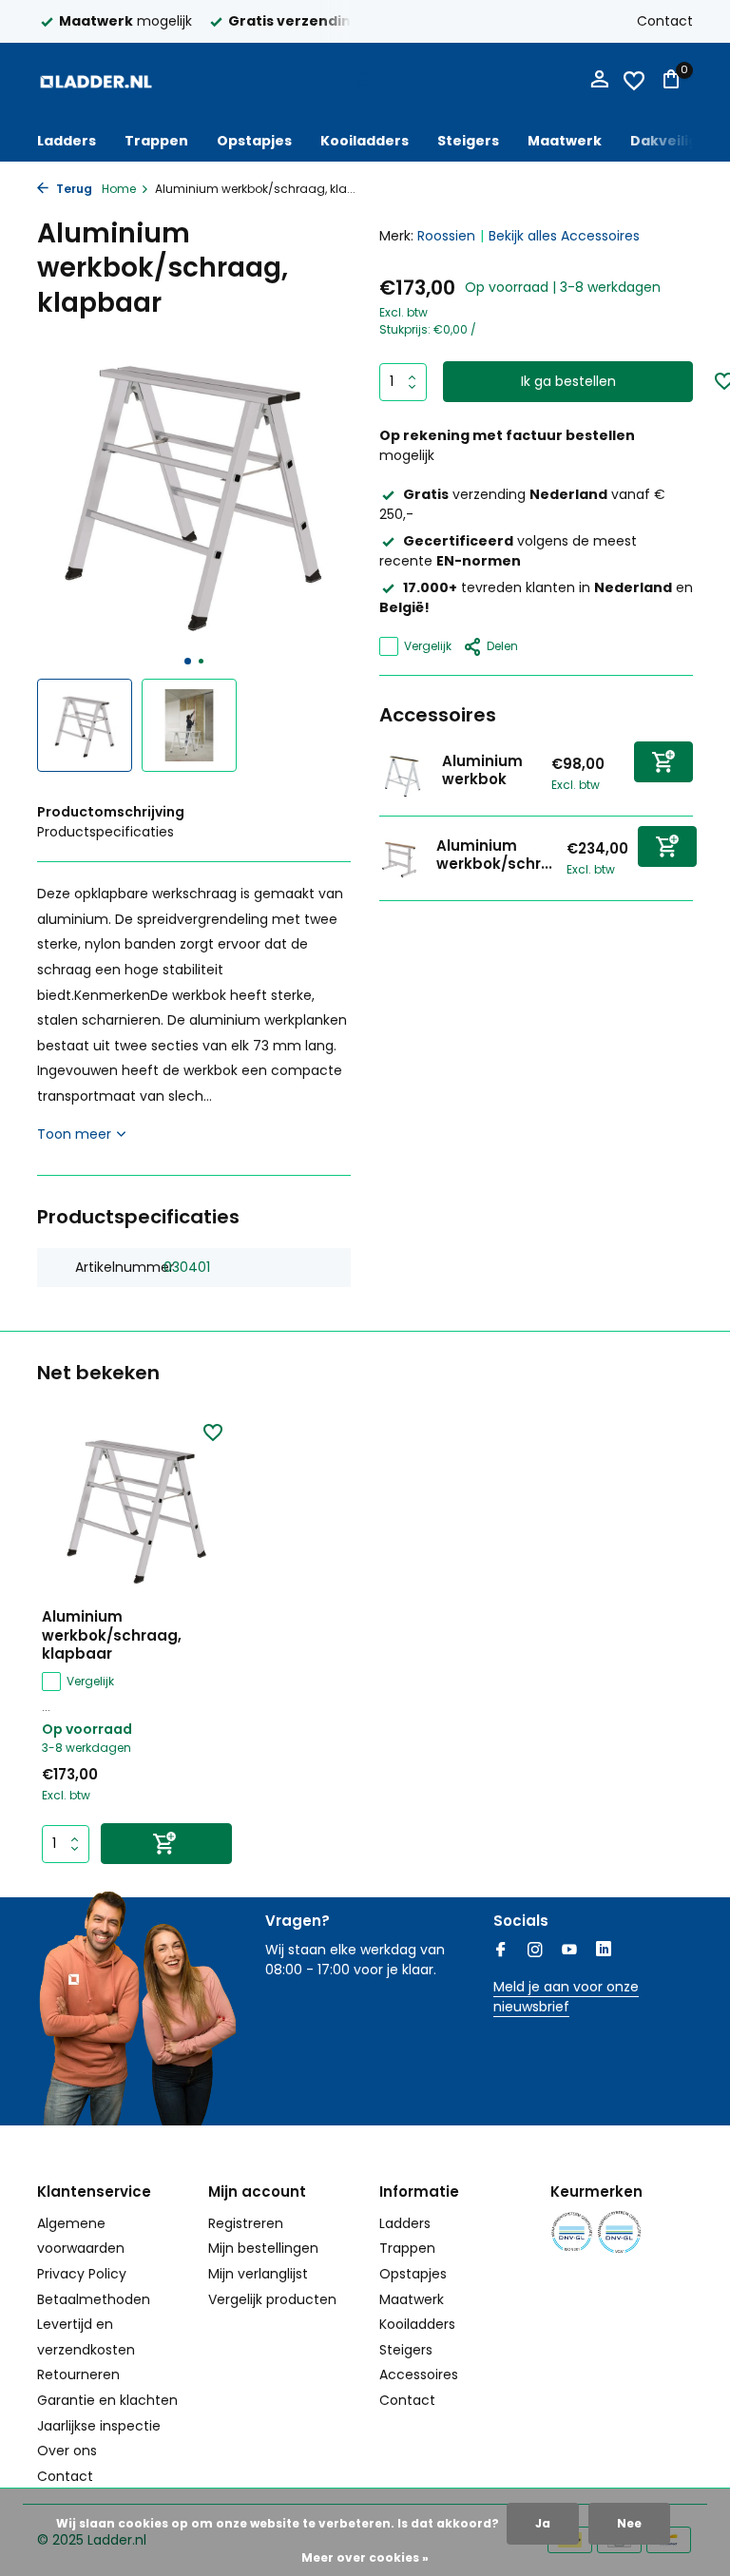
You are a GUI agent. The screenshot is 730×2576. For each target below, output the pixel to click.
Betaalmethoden (94, 2299)
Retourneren (78, 2374)
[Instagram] (535, 1951)
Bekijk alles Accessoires (564, 236)
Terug (73, 189)
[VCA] (619, 2232)
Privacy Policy (82, 2274)
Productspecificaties (106, 832)
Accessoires (419, 2374)
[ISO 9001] (572, 2232)
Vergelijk (428, 646)
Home (119, 189)
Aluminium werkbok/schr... (494, 855)
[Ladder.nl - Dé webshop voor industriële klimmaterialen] (96, 81)
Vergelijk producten (272, 2299)
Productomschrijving (111, 812)
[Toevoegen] (663, 762)
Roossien (446, 236)
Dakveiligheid (680, 141)
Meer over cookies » (365, 2557)
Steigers (468, 141)
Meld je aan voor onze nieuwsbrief (566, 1997)
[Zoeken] (364, 81)
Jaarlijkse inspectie (99, 2426)
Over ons (67, 2451)
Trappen (156, 141)
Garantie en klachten (107, 2400)
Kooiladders (365, 141)
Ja (543, 2523)
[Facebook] (501, 1951)
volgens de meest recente (508, 551)
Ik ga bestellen (568, 381)
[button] (188, 661)
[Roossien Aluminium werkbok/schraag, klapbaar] (137, 1508)
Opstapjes (254, 141)
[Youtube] (569, 1951)
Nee (629, 2523)
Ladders (67, 141)
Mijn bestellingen (263, 2248)
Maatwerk (565, 141)
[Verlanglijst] (634, 81)
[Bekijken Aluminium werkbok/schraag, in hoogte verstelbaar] (401, 859)
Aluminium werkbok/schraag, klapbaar (112, 1635)
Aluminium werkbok (482, 770)
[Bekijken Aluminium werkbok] (403, 774)
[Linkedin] (604, 1951)
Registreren (246, 2223)
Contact (665, 21)
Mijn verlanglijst (258, 2274)
